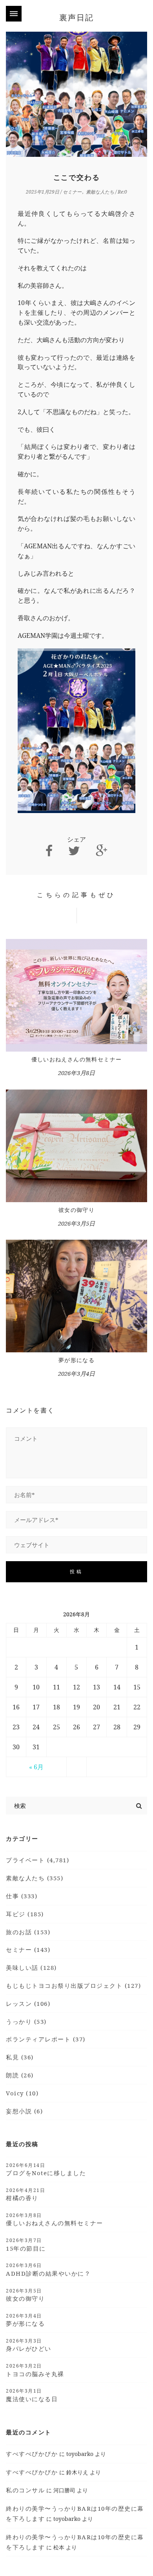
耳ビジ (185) (25, 1914)
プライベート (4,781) (37, 1860)
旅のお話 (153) (28, 1932)
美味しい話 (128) (31, 1967)
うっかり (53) (26, 2021)
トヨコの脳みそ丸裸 (35, 2370)
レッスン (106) (28, 2003)
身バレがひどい (29, 2345)
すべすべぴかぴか (32, 2454)
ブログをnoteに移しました (46, 2169)
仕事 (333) (22, 1896)
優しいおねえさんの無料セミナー (77, 1059)
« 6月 (36, 1767)
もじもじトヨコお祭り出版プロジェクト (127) (73, 1985)
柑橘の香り (25, 2194)
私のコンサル (25, 2490)
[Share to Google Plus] (102, 851)
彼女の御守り (76, 1210)
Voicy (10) (22, 2093)
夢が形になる (76, 1360)
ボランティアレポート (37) (46, 2039)
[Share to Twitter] (74, 851)
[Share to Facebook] (49, 851)
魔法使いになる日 (32, 2395)
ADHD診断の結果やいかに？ (48, 2269)
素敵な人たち (100, 192)
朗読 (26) (20, 2075)
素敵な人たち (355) (35, 1878)
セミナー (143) (28, 1950)
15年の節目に (26, 2244)
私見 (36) (20, 2057)
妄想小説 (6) (24, 2111)
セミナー (72, 192)
